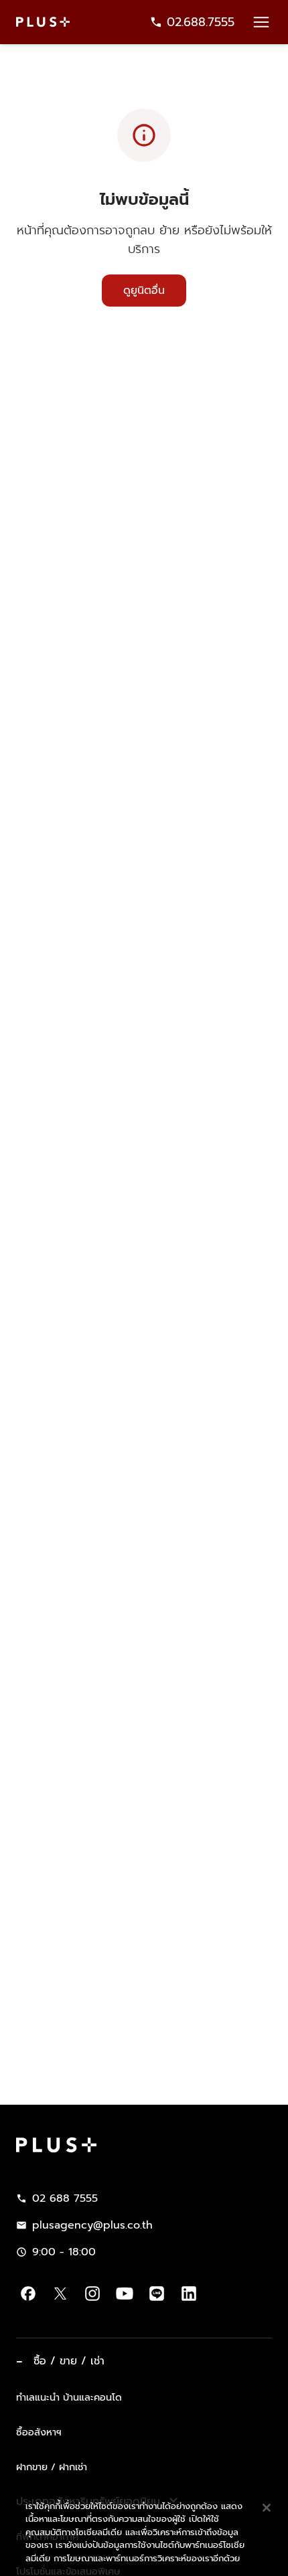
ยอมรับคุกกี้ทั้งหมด (188, 2551)
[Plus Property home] (43, 22)
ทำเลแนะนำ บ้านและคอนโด (69, 2397)
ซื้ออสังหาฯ (39, 2432)
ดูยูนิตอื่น (144, 291)
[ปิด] (267, 2465)
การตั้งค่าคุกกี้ (90, 2551)
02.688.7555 (201, 22)
